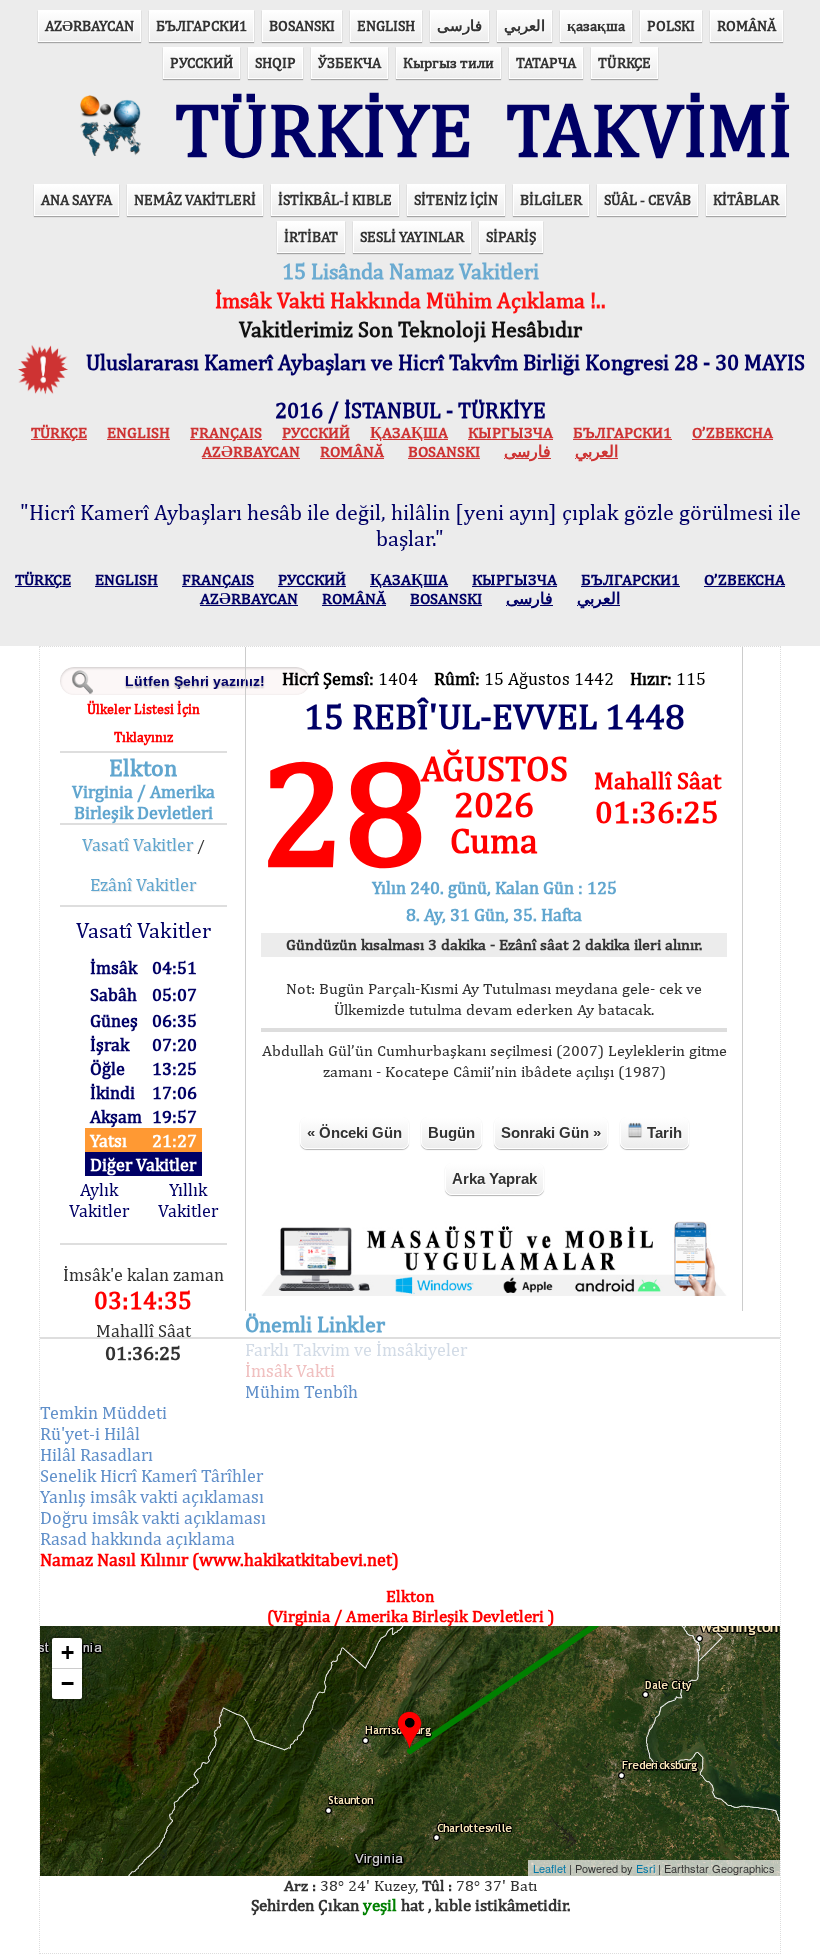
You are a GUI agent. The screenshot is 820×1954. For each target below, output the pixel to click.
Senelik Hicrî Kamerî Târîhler (151, 1475)
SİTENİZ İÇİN (456, 199)
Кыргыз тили (448, 62)
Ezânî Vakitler (143, 884)
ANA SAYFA (76, 199)
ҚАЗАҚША (409, 432)
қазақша (596, 25)
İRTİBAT (311, 236)
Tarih (662, 1132)
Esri (645, 1868)
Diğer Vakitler (143, 1164)
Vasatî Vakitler (137, 844)
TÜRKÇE (624, 62)
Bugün (451, 1132)
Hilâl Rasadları (96, 1454)
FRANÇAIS (226, 432)
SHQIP (275, 62)
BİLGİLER (551, 199)
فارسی (459, 25)
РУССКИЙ (201, 62)
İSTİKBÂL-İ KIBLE (335, 199)
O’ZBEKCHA (732, 432)
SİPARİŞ (511, 236)
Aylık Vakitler (99, 1200)
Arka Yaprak (494, 1178)
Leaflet (549, 1868)
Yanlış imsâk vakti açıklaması (152, 1496)
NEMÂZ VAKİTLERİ (195, 199)
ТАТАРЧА (546, 62)
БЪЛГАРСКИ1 (201, 25)
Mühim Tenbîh (301, 1391)
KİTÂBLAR (746, 199)
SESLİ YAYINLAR (412, 236)
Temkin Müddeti (103, 1412)
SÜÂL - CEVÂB (647, 199)
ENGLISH (386, 25)
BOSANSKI (302, 25)
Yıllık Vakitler (188, 1200)
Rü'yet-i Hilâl (90, 1433)
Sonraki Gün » (551, 1132)
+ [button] (67, 1652)
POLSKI (671, 25)
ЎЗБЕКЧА (349, 62)
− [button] (67, 1683)
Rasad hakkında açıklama (137, 1538)
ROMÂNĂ (746, 25)
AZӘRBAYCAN (89, 25)
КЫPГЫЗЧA (510, 432)
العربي (524, 25)
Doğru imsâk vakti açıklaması (153, 1517)
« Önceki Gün (354, 1132)
